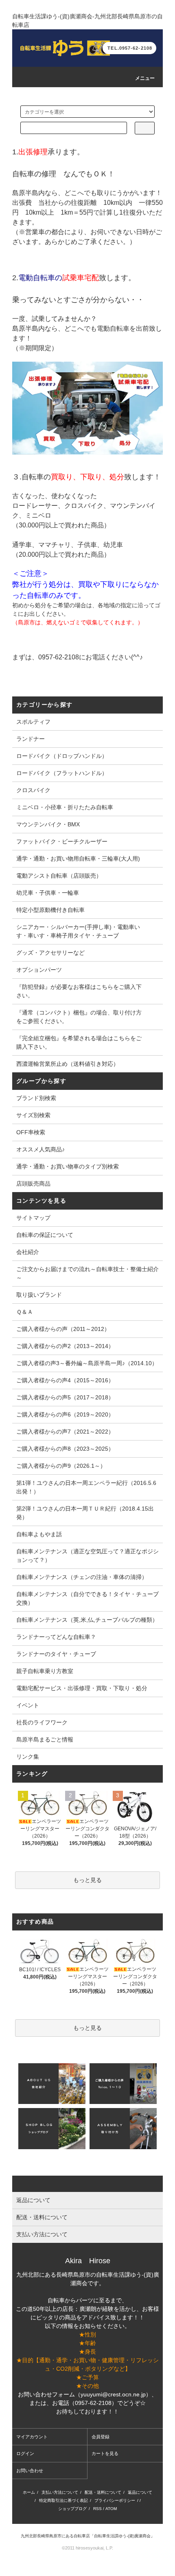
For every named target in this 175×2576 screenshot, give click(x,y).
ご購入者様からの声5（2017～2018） (65, 1397)
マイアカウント (32, 2437)
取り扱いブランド (39, 1295)
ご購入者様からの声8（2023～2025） (65, 1449)
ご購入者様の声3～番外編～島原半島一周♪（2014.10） (87, 1363)
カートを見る (105, 2453)
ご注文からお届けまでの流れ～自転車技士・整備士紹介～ (87, 1273)
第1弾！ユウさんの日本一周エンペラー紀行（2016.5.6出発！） (86, 1487)
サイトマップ (33, 1218)
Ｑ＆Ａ (25, 1312)
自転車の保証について (45, 1235)
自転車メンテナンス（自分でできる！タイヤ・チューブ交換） (87, 1598)
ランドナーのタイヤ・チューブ (56, 1654)
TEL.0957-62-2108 (130, 48)
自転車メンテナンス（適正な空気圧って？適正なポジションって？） (87, 1556)
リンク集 (28, 1757)
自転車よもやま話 (39, 1534)
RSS (97, 2509)
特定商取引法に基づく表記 (63, 2500)
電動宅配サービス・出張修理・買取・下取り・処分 (82, 1688)
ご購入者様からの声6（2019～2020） (65, 1414)
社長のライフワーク (42, 1722)
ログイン (25, 2453)
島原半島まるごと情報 (45, 1739)
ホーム (29, 2492)
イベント (28, 1705)
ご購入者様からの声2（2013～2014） (65, 1346)
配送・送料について (103, 2492)
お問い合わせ (30, 2471)
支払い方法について (60, 2492)
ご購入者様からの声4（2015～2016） (65, 1380)
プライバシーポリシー (115, 2500)
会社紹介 (28, 1252)
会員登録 (101, 2437)
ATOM (111, 2509)
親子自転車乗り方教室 (45, 1671)
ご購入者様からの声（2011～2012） (63, 1329)
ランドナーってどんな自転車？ (56, 1637)
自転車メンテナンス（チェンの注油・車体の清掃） (82, 1577)
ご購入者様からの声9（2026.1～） (61, 1466)
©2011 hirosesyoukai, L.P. (87, 2548)
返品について (140, 2492)
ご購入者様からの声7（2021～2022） (65, 1432)
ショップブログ (72, 2509)
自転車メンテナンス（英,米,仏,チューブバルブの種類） (87, 1620)
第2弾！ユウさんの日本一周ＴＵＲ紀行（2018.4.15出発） (85, 1513)
